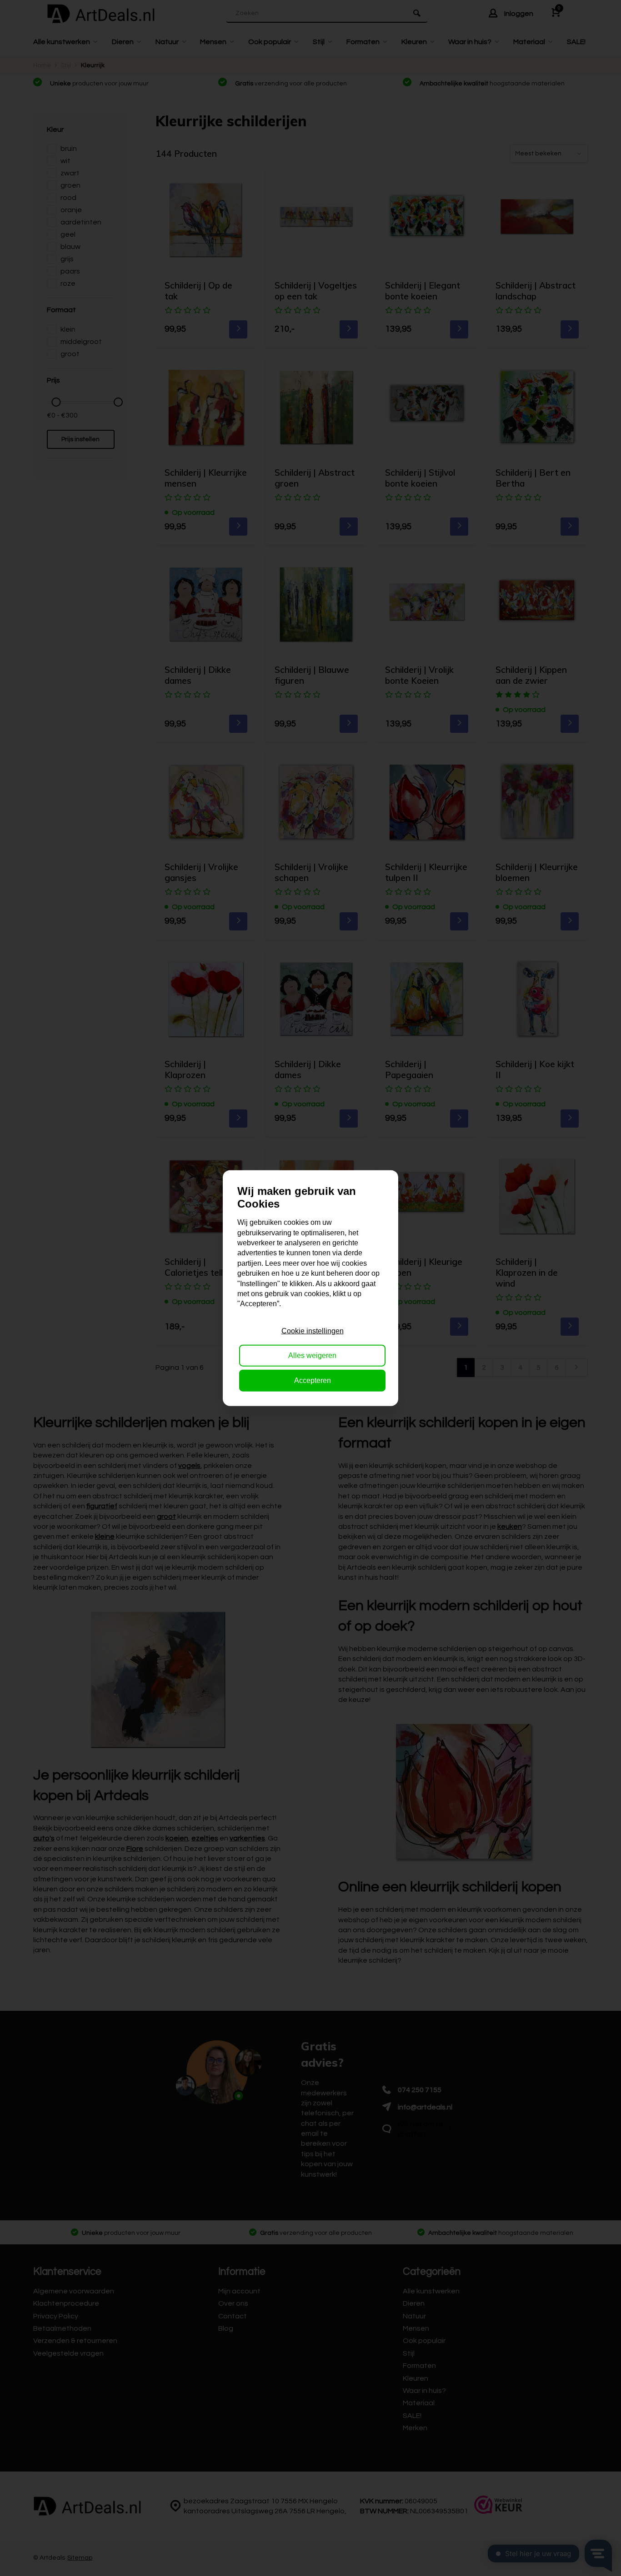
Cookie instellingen (313, 1331)
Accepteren (313, 1380)
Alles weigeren (312, 1355)
